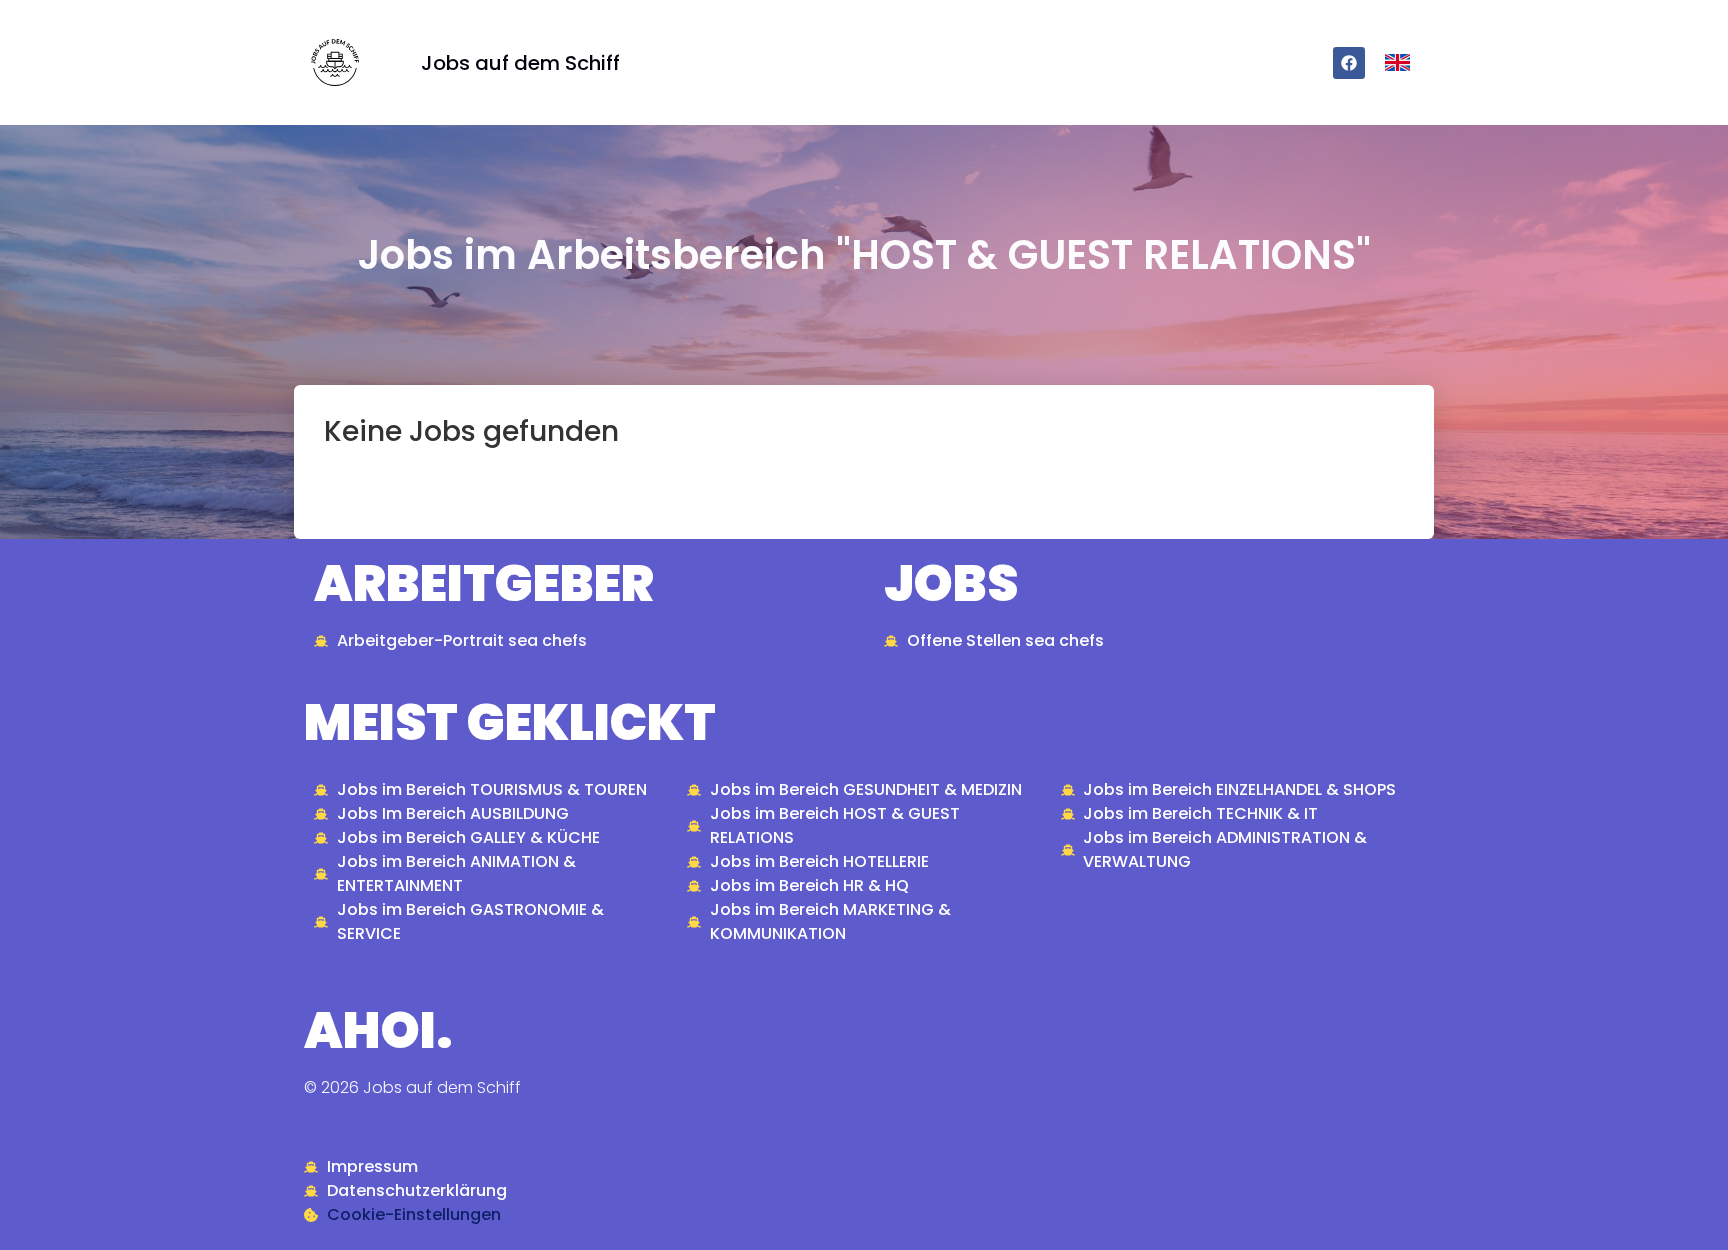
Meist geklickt (510, 722)
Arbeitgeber (484, 583)
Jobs (951, 583)
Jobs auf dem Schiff (520, 63)
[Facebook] (1349, 63)
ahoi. (378, 1030)
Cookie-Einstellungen (414, 1214)
